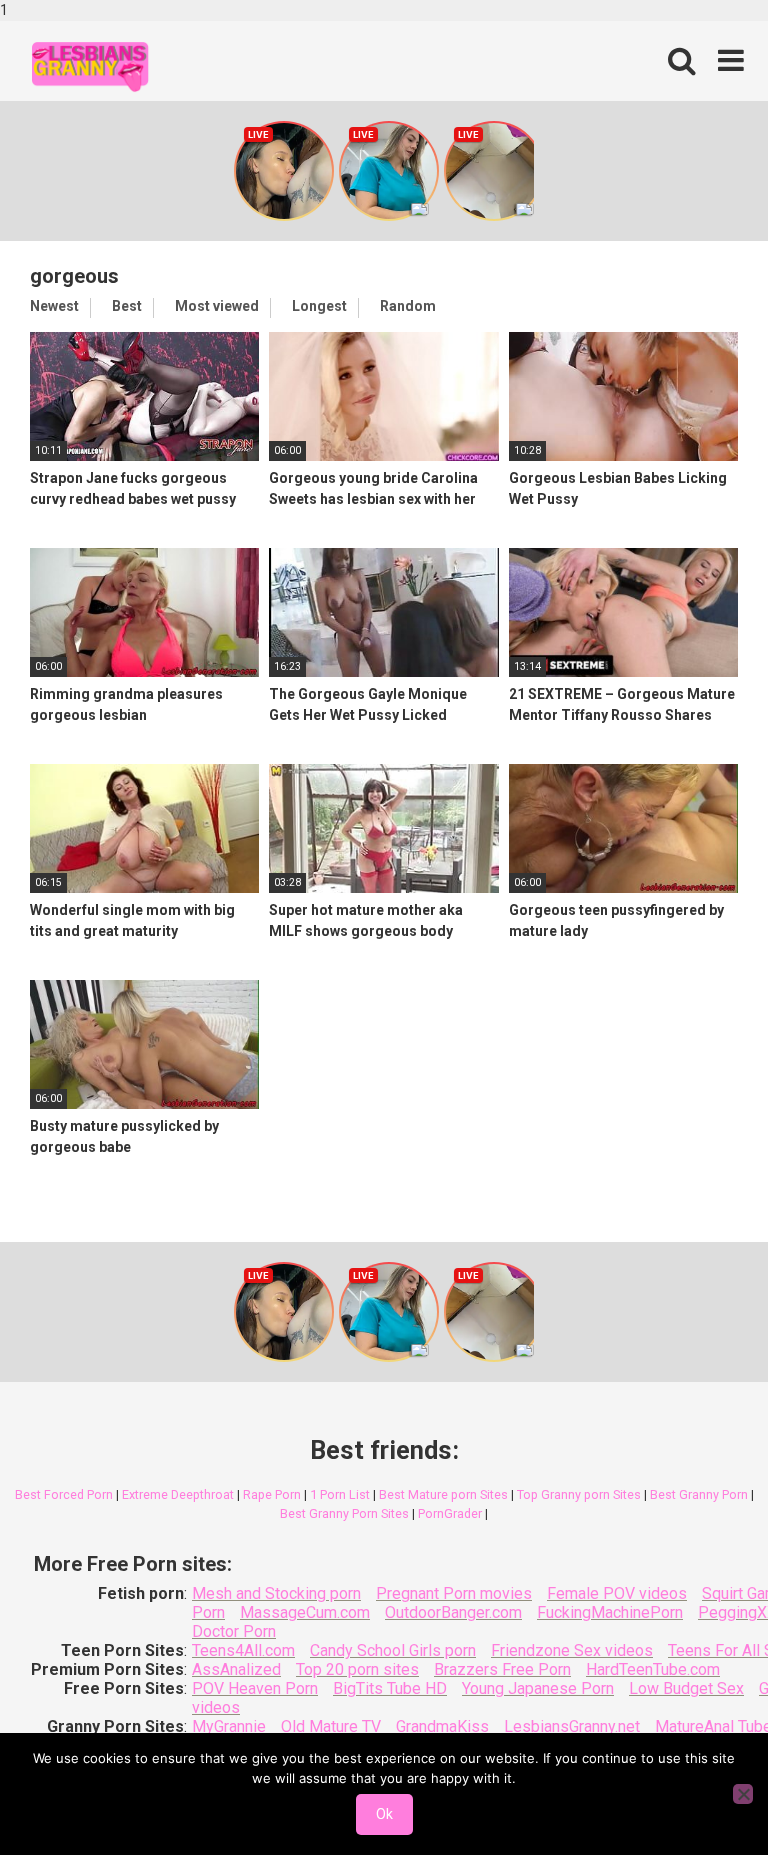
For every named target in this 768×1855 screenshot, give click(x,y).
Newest (54, 306)
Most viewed (217, 306)
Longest (319, 306)
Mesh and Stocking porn (276, 1593)
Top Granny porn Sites (579, 1494)
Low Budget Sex (686, 1688)
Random (408, 306)
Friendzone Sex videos (572, 1650)
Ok (384, 1814)
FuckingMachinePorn (610, 1612)
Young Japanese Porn (538, 1688)
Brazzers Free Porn (502, 1669)
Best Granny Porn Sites (344, 1513)
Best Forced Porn (64, 1494)
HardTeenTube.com (653, 1669)
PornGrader (450, 1513)
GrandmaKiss (442, 1726)
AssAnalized (236, 1669)
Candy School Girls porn (393, 1650)
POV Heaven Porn (255, 1688)
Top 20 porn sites (357, 1669)
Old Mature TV (331, 1726)
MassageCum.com (305, 1612)
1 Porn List (340, 1494)
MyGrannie (229, 1726)
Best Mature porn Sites (443, 1494)
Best (127, 306)
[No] (743, 1794)
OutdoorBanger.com (453, 1612)
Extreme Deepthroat (178, 1494)
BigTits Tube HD (390, 1688)
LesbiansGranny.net (572, 1726)
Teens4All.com (243, 1650)
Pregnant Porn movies (454, 1593)
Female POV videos (617, 1593)
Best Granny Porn (699, 1494)
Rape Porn (272, 1494)
